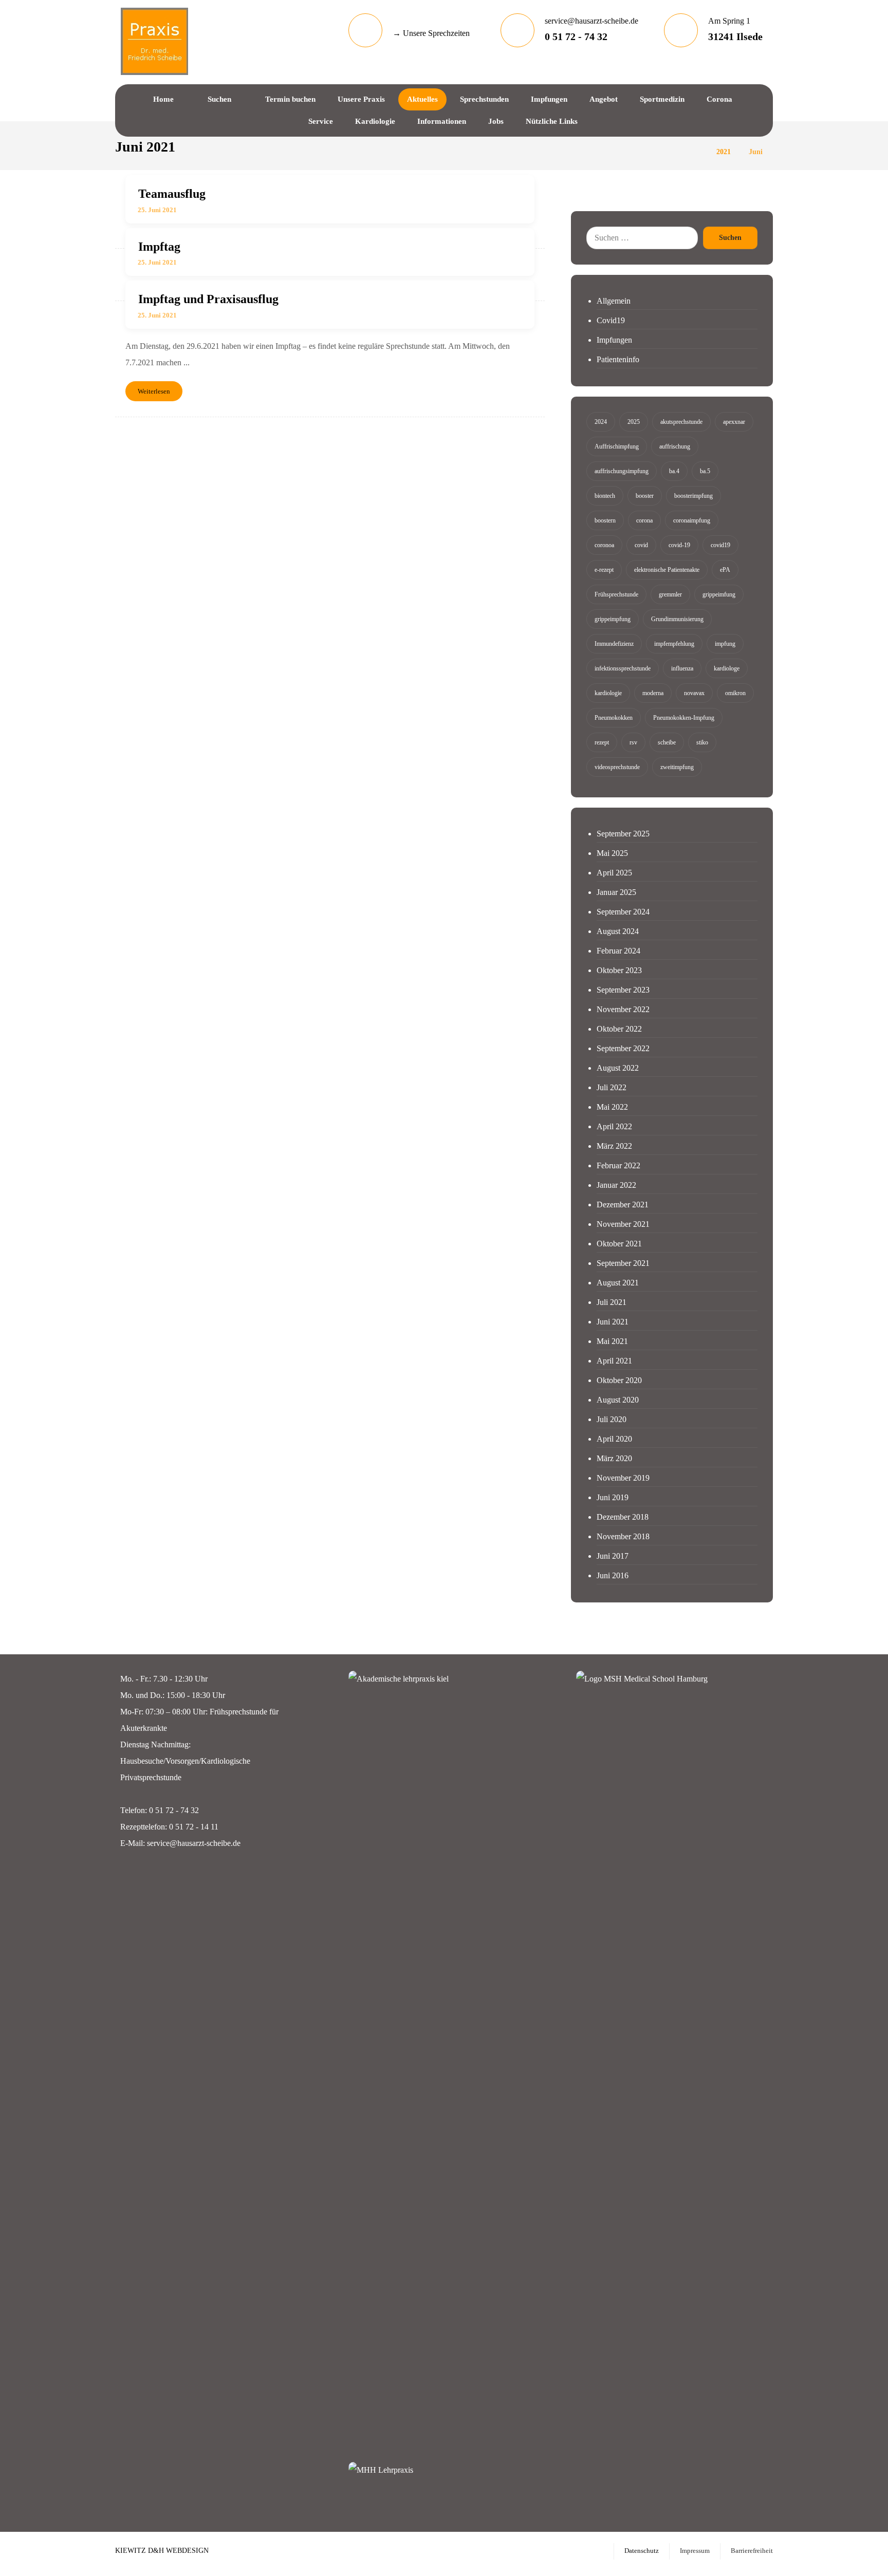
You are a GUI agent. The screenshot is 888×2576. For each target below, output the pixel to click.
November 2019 (623, 1478)
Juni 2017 (613, 1556)
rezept (602, 742)
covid (641, 545)
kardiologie (608, 693)
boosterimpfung (693, 496)
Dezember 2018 (623, 1517)
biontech (605, 496)
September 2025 (623, 834)
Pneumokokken (614, 718)
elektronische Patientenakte (667, 570)
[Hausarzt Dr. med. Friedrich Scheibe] (154, 41)
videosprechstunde (617, 767)
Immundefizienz (614, 644)
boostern (605, 520)
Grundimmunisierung (677, 619)
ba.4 (674, 471)
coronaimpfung (692, 520)
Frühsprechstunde (616, 594)
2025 (634, 422)
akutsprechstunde (681, 422)
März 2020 (614, 1458)
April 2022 (614, 1126)
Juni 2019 (613, 1497)
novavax (694, 693)
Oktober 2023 (619, 970)
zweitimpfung (677, 767)
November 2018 (623, 1536)
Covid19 (611, 320)
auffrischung (675, 446)
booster (645, 496)
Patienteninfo (618, 359)
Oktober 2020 (619, 1380)
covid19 (720, 545)
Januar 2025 (616, 892)
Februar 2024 (618, 951)
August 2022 (618, 1068)
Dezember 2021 (623, 1205)
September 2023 (623, 990)
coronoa (604, 545)
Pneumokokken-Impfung (684, 718)
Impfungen (614, 340)
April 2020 (614, 1439)
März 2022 (614, 1146)
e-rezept (604, 570)
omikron (735, 693)
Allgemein (614, 301)
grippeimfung (719, 594)
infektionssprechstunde (623, 668)
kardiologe (727, 668)
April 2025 (614, 873)
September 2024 (623, 912)
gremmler (670, 594)
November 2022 (623, 1009)
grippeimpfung (613, 619)
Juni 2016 (613, 1575)
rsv (633, 742)
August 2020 (618, 1400)
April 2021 (614, 1361)
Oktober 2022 (619, 1029)
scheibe (667, 742)
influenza (682, 668)
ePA (725, 570)
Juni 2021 (613, 1322)
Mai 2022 (612, 1107)
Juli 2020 (612, 1419)
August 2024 (618, 931)
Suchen (730, 238)
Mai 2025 (612, 853)
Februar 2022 (618, 1165)
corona (644, 520)
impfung (725, 644)
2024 (601, 422)
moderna (653, 693)
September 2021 (623, 1263)
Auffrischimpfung (617, 446)
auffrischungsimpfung (622, 471)
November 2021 (623, 1224)
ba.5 (705, 471)
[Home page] (696, 152)
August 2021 (618, 1283)
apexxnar (734, 422)
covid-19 (679, 545)
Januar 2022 (616, 1185)
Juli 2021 (612, 1302)
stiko (702, 742)
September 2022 (623, 1048)
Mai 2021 (612, 1341)
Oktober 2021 (619, 1244)
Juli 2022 (612, 1087)
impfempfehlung (674, 644)
